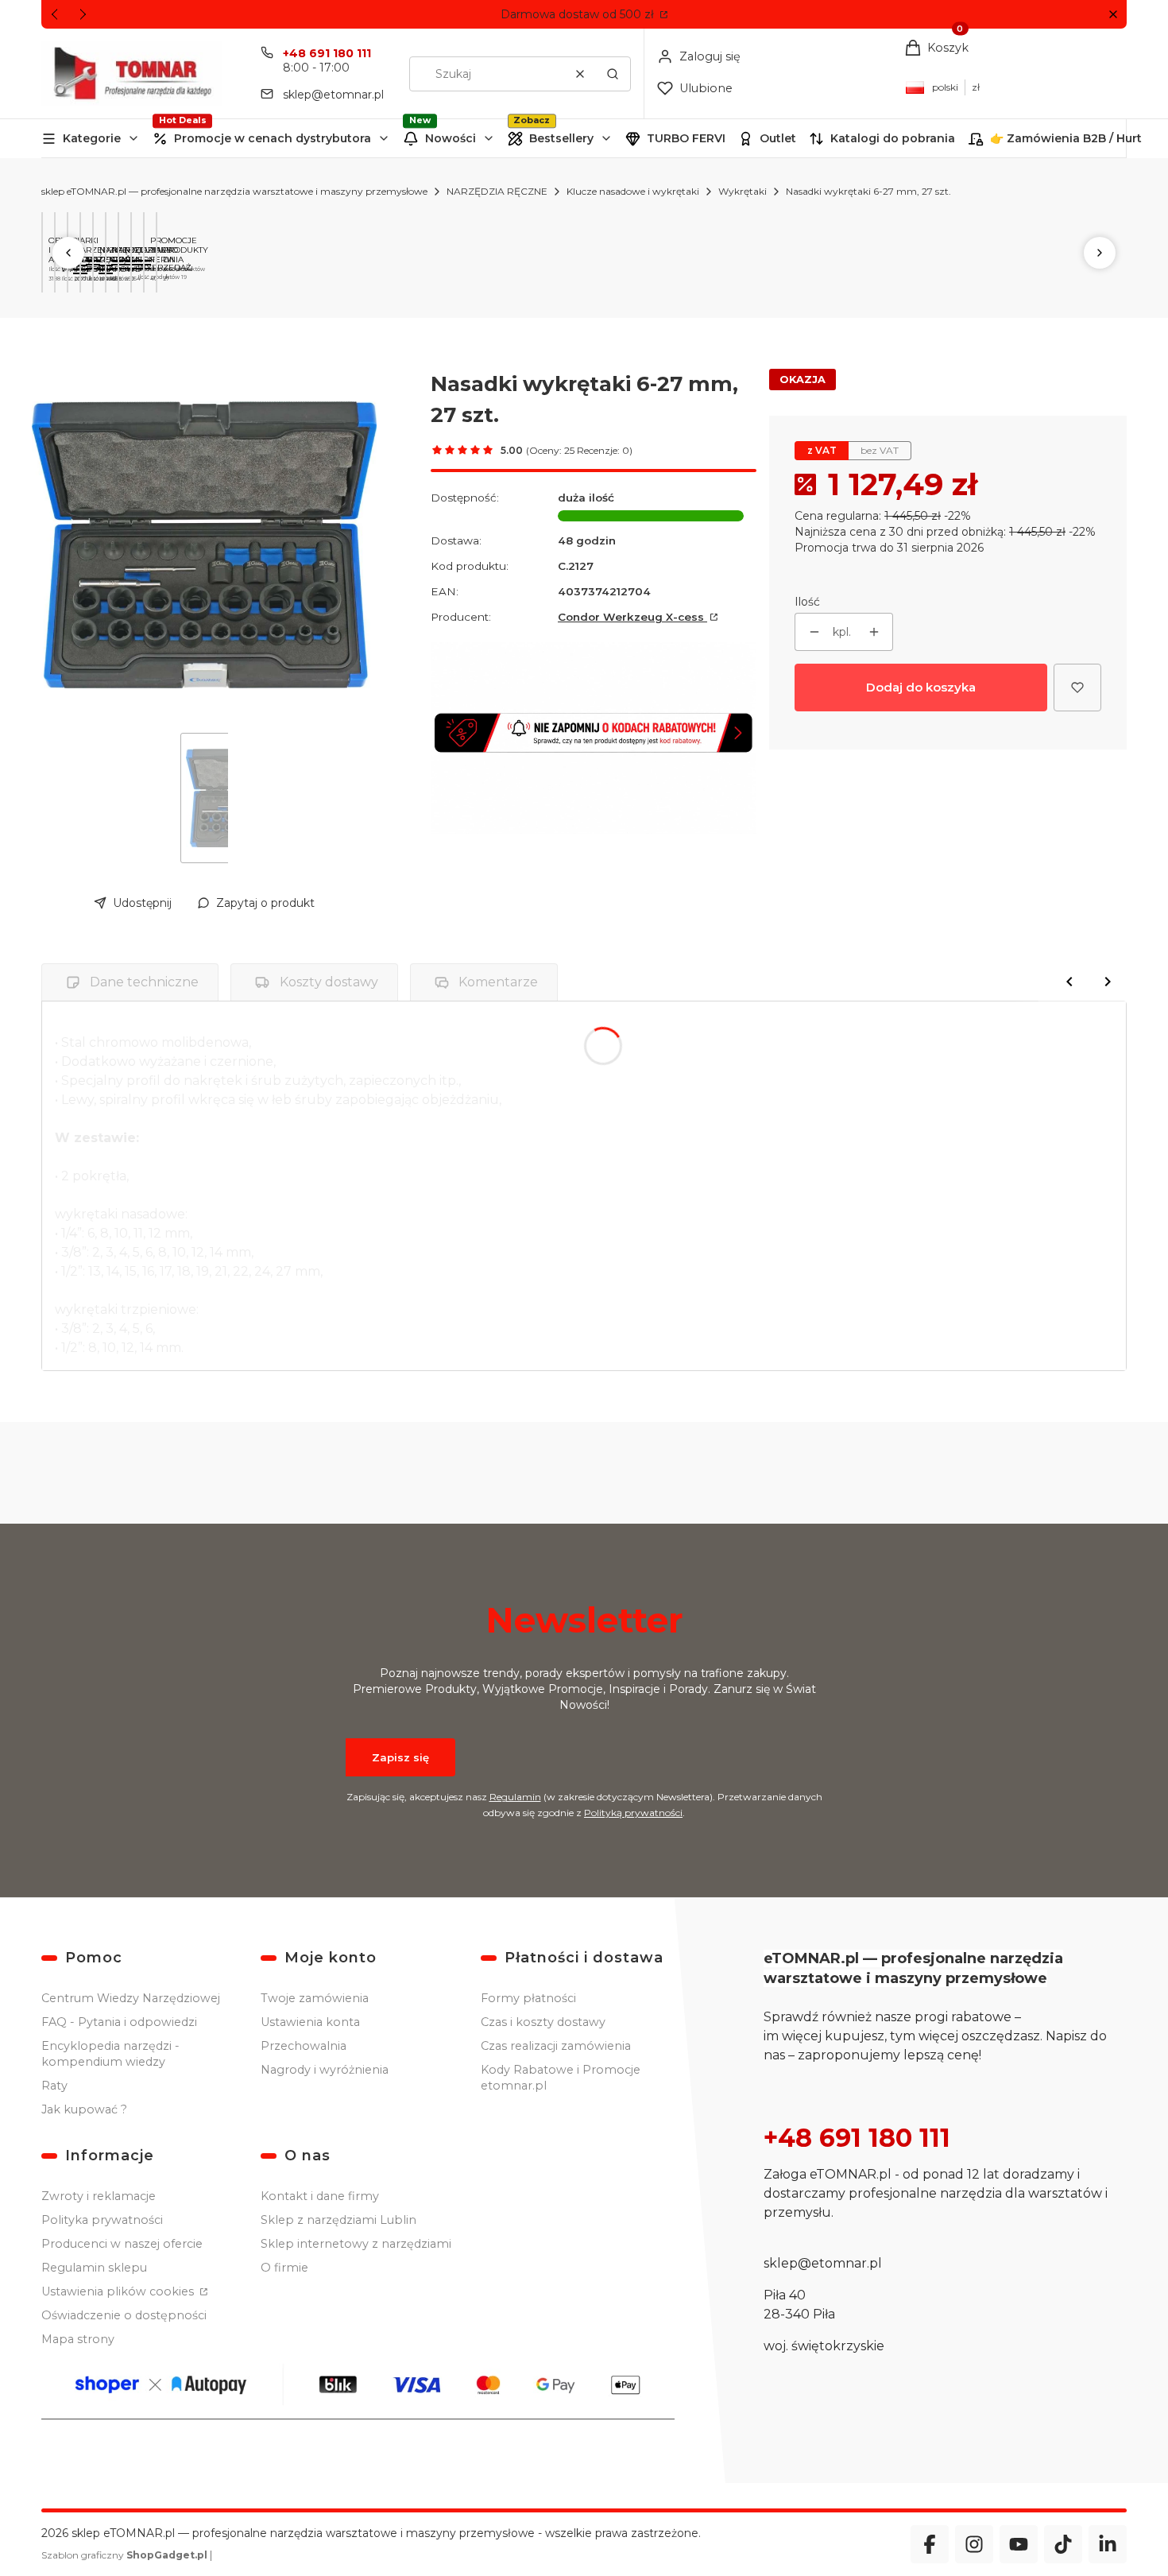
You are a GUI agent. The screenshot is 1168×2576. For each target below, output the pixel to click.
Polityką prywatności (633, 1813)
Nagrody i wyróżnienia (325, 2070)
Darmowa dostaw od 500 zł (579, 14)
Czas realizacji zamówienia (556, 2046)
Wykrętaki (743, 191)
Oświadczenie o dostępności (124, 2315)
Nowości (451, 138)
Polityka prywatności (102, 2220)
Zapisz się (400, 1757)
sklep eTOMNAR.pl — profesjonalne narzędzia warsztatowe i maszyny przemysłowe (234, 191)
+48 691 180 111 (327, 53)
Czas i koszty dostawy (543, 2022)
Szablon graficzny (124, 2555)
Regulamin (515, 1797)
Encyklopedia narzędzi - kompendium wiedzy (110, 2054)
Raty (54, 2086)
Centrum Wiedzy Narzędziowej (131, 1998)
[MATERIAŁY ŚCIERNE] (122, 265)
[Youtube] (1019, 2544)
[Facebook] (930, 2544)
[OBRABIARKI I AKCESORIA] (45, 260)
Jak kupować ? (84, 2109)
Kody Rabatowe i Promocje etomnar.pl (561, 2078)
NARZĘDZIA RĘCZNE (497, 191)
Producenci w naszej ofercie (122, 2244)
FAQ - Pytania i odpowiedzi (119, 2022)
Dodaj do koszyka (921, 687)
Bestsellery (561, 138)
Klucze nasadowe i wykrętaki (633, 191)
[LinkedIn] (1108, 2544)
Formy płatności (528, 1998)
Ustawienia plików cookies (119, 2291)
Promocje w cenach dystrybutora (273, 138)
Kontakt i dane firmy (320, 2196)
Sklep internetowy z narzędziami (356, 2244)
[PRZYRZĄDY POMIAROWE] (83, 269)
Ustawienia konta (310, 2022)
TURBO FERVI (686, 138)
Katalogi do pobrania (893, 138)
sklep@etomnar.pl (333, 95)
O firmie (284, 2268)
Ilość (807, 602)
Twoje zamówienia (315, 1998)
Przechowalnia (304, 2046)
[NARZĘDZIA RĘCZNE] (96, 265)
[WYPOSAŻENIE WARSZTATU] (58, 269)
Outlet (778, 138)
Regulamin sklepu (94, 2268)
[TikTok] (1063, 2544)
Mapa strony (78, 2339)
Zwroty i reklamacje (99, 2196)
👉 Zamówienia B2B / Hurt (1066, 138)
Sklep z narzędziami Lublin (338, 2220)
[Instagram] (974, 2544)
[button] (1113, 15)
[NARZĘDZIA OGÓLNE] (109, 265)
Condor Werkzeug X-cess (632, 617)
